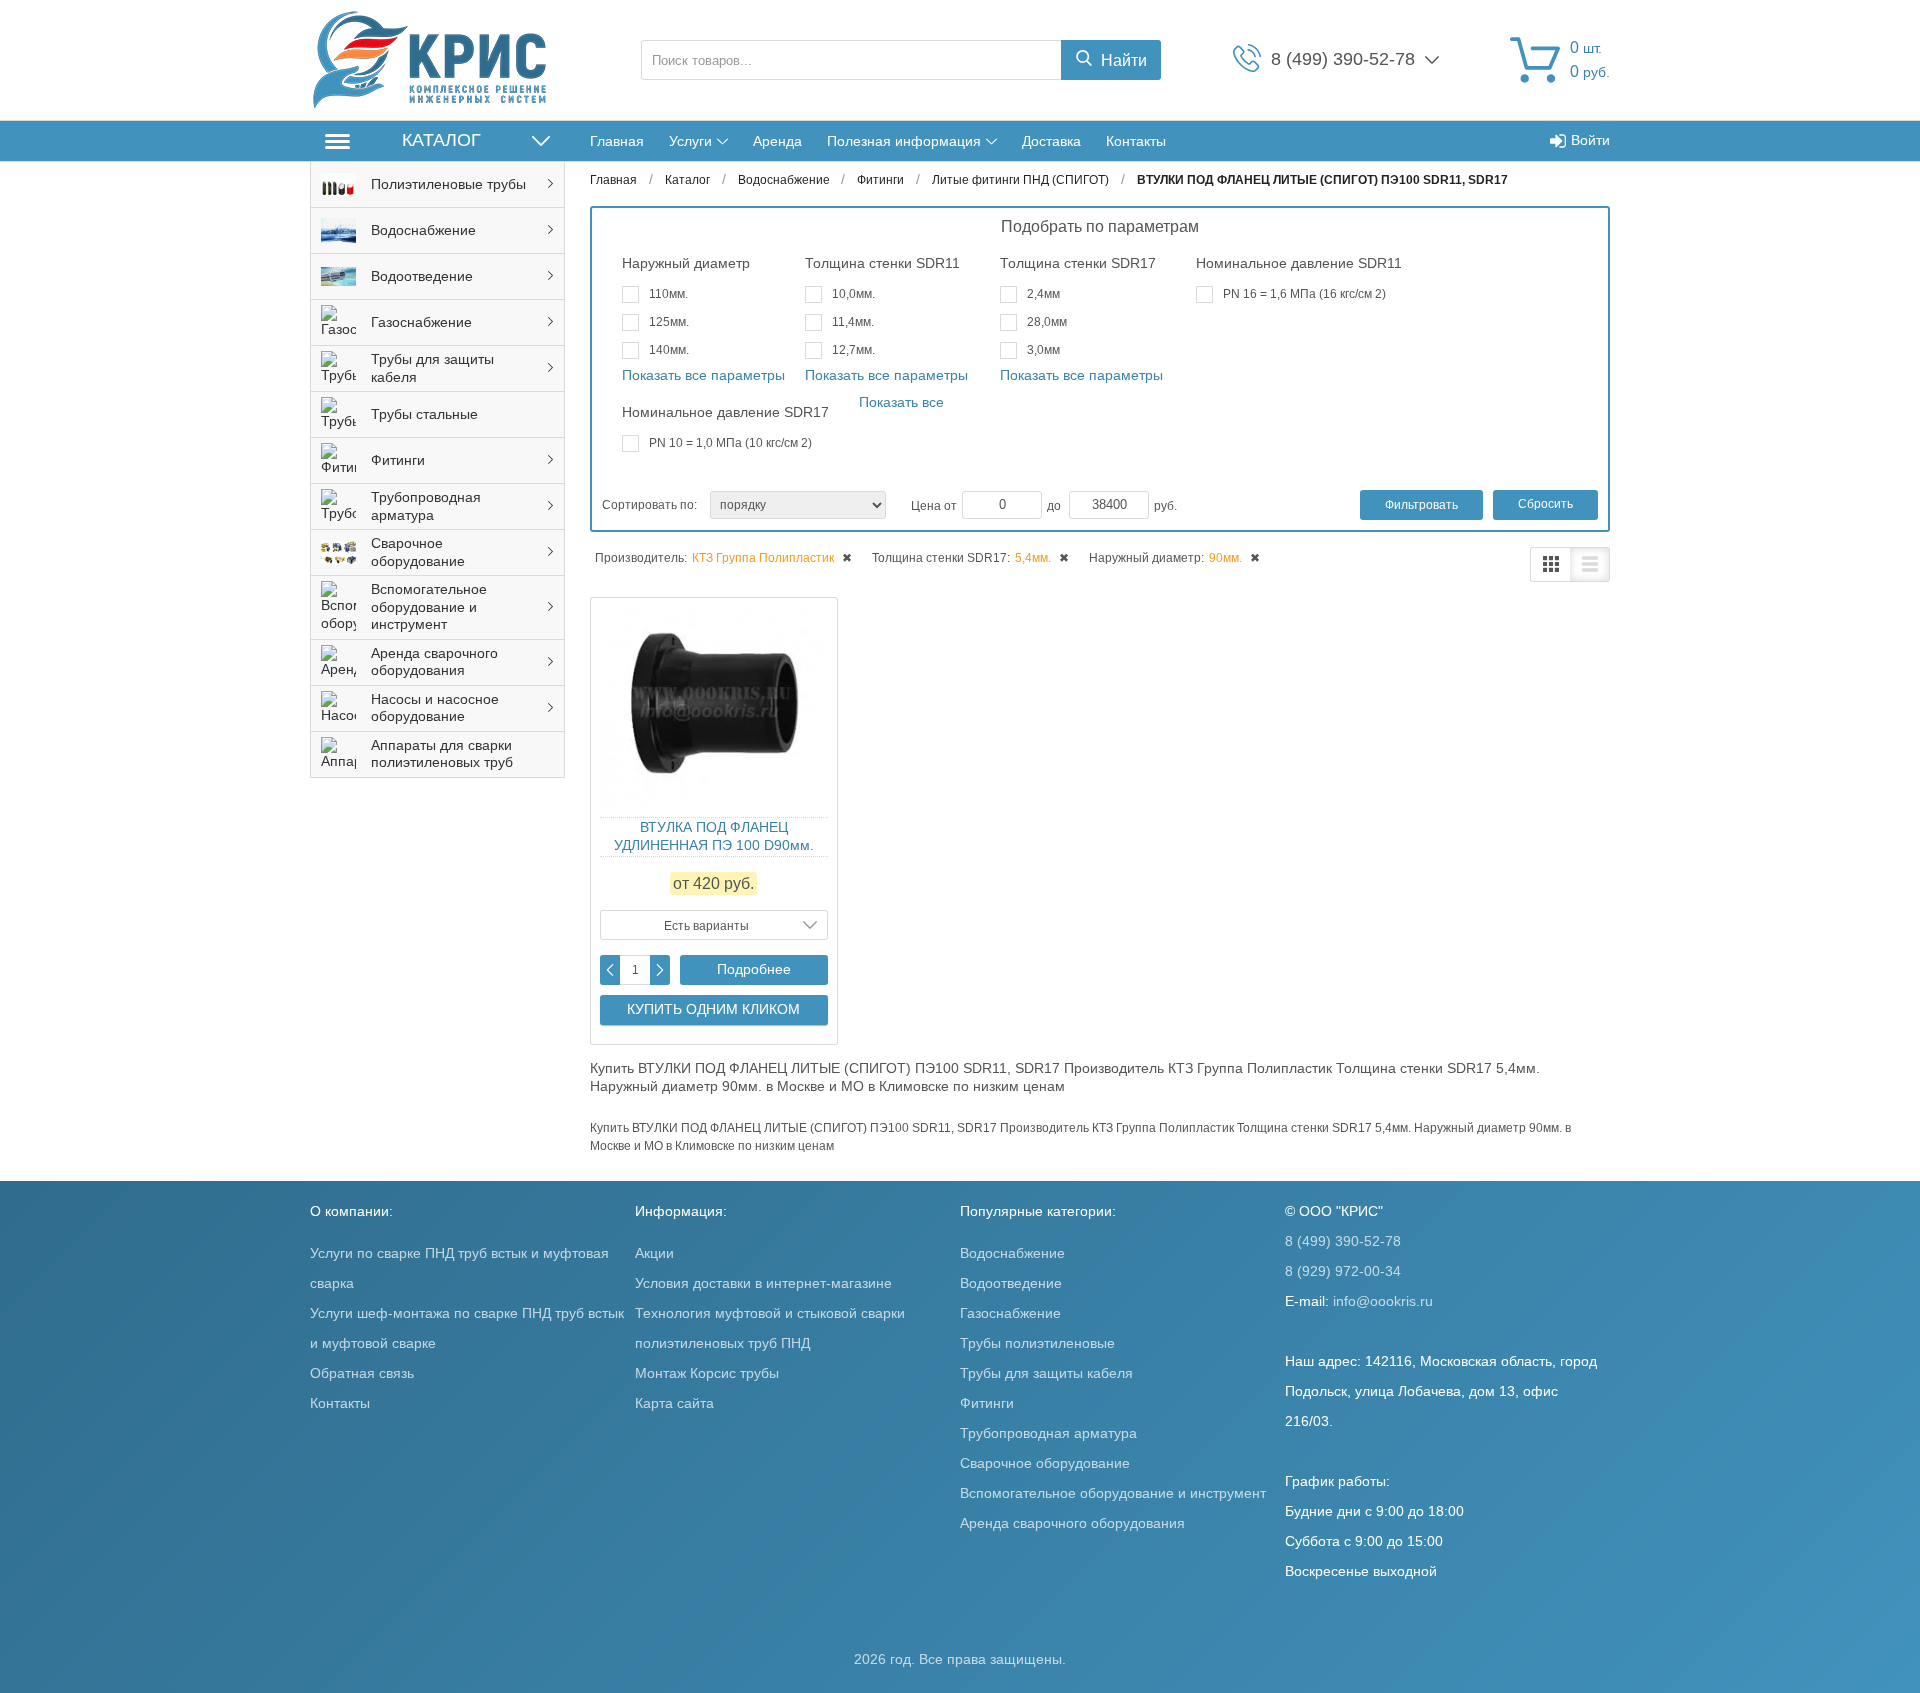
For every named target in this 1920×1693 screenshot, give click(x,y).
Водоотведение (1011, 1283)
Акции (654, 1253)
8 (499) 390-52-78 (1343, 1241)
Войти (1590, 140)
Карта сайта (674, 1403)
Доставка (1051, 141)
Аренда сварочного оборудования (1072, 1523)
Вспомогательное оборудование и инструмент (1113, 1493)
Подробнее (754, 969)
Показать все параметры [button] (703, 375)
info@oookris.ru (1383, 1301)
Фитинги (987, 1403)
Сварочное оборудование (1045, 1463)
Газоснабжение (1010, 1313)
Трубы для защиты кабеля (1046, 1373)
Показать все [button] (901, 402)
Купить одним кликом (713, 1009)
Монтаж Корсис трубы (707, 1373)
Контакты (1136, 141)
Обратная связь (362, 1373)
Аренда (777, 141)
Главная (617, 141)
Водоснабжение (1012, 1253)
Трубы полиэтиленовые (1037, 1343)
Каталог (441, 140)
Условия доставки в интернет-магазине (763, 1283)
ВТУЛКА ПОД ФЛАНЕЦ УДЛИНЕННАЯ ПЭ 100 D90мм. (714, 836)
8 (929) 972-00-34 (1343, 1271)
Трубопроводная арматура (1048, 1433)
